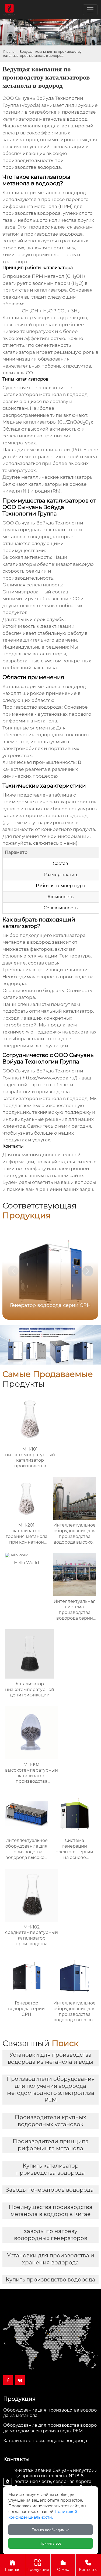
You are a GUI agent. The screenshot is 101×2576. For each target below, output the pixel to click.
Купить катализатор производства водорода (50, 2169)
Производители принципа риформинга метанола (51, 2145)
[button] (88, 1271)
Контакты (88, 2569)
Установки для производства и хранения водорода (51, 2259)
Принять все (50, 2543)
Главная (10, 52)
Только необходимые (51, 2530)
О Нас (63, 2569)
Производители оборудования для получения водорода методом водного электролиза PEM (51, 2089)
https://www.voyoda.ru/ (49, 1078)
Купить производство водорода (50, 2280)
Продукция (38, 2569)
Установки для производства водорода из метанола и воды (50, 2058)
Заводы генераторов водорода (50, 2190)
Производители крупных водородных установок (50, 2121)
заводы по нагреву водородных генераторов (51, 2235)
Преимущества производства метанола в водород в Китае (50, 2211)
